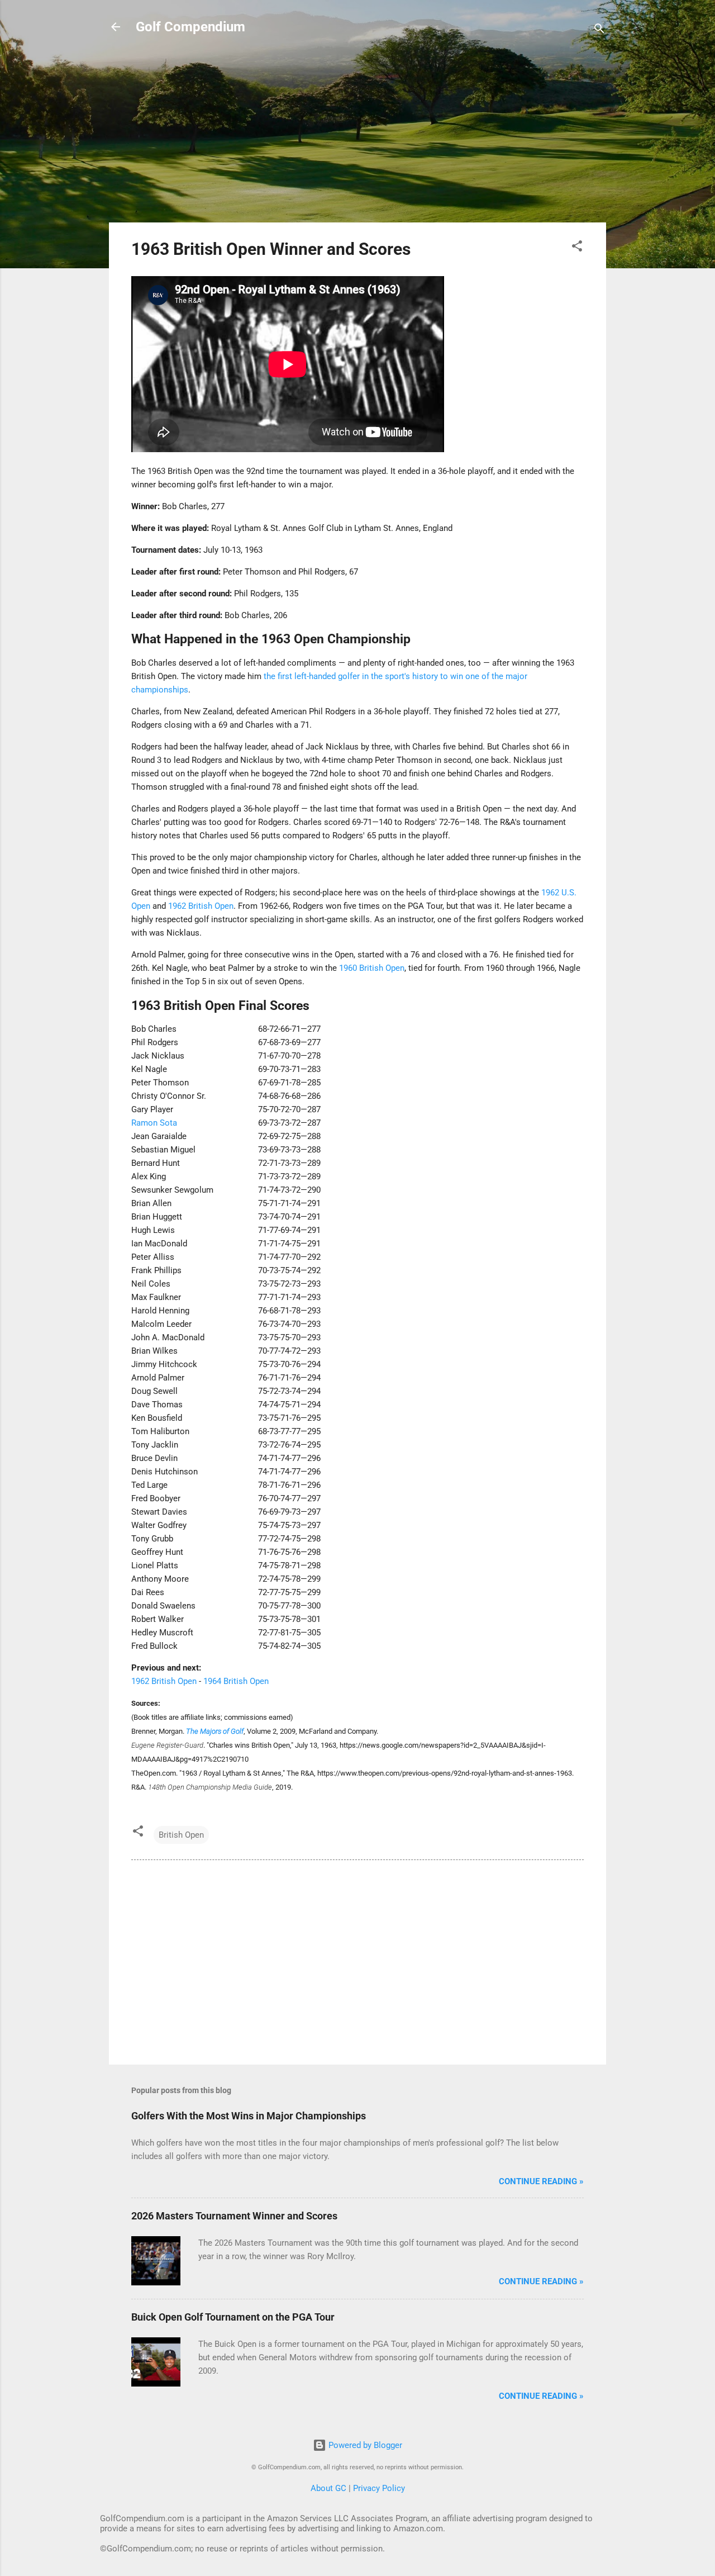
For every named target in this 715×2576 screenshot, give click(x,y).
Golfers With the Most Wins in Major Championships (249, 2116)
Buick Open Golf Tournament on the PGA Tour (233, 2317)
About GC (328, 2488)
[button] (577, 248)
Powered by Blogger (364, 2445)
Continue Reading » (541, 2181)
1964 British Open (236, 1681)
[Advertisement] (357, 135)
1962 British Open (201, 906)
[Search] (599, 30)
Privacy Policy (379, 2488)
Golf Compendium (190, 27)
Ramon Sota (154, 1123)
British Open (181, 1835)
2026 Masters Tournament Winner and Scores (234, 2216)
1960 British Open (372, 968)
